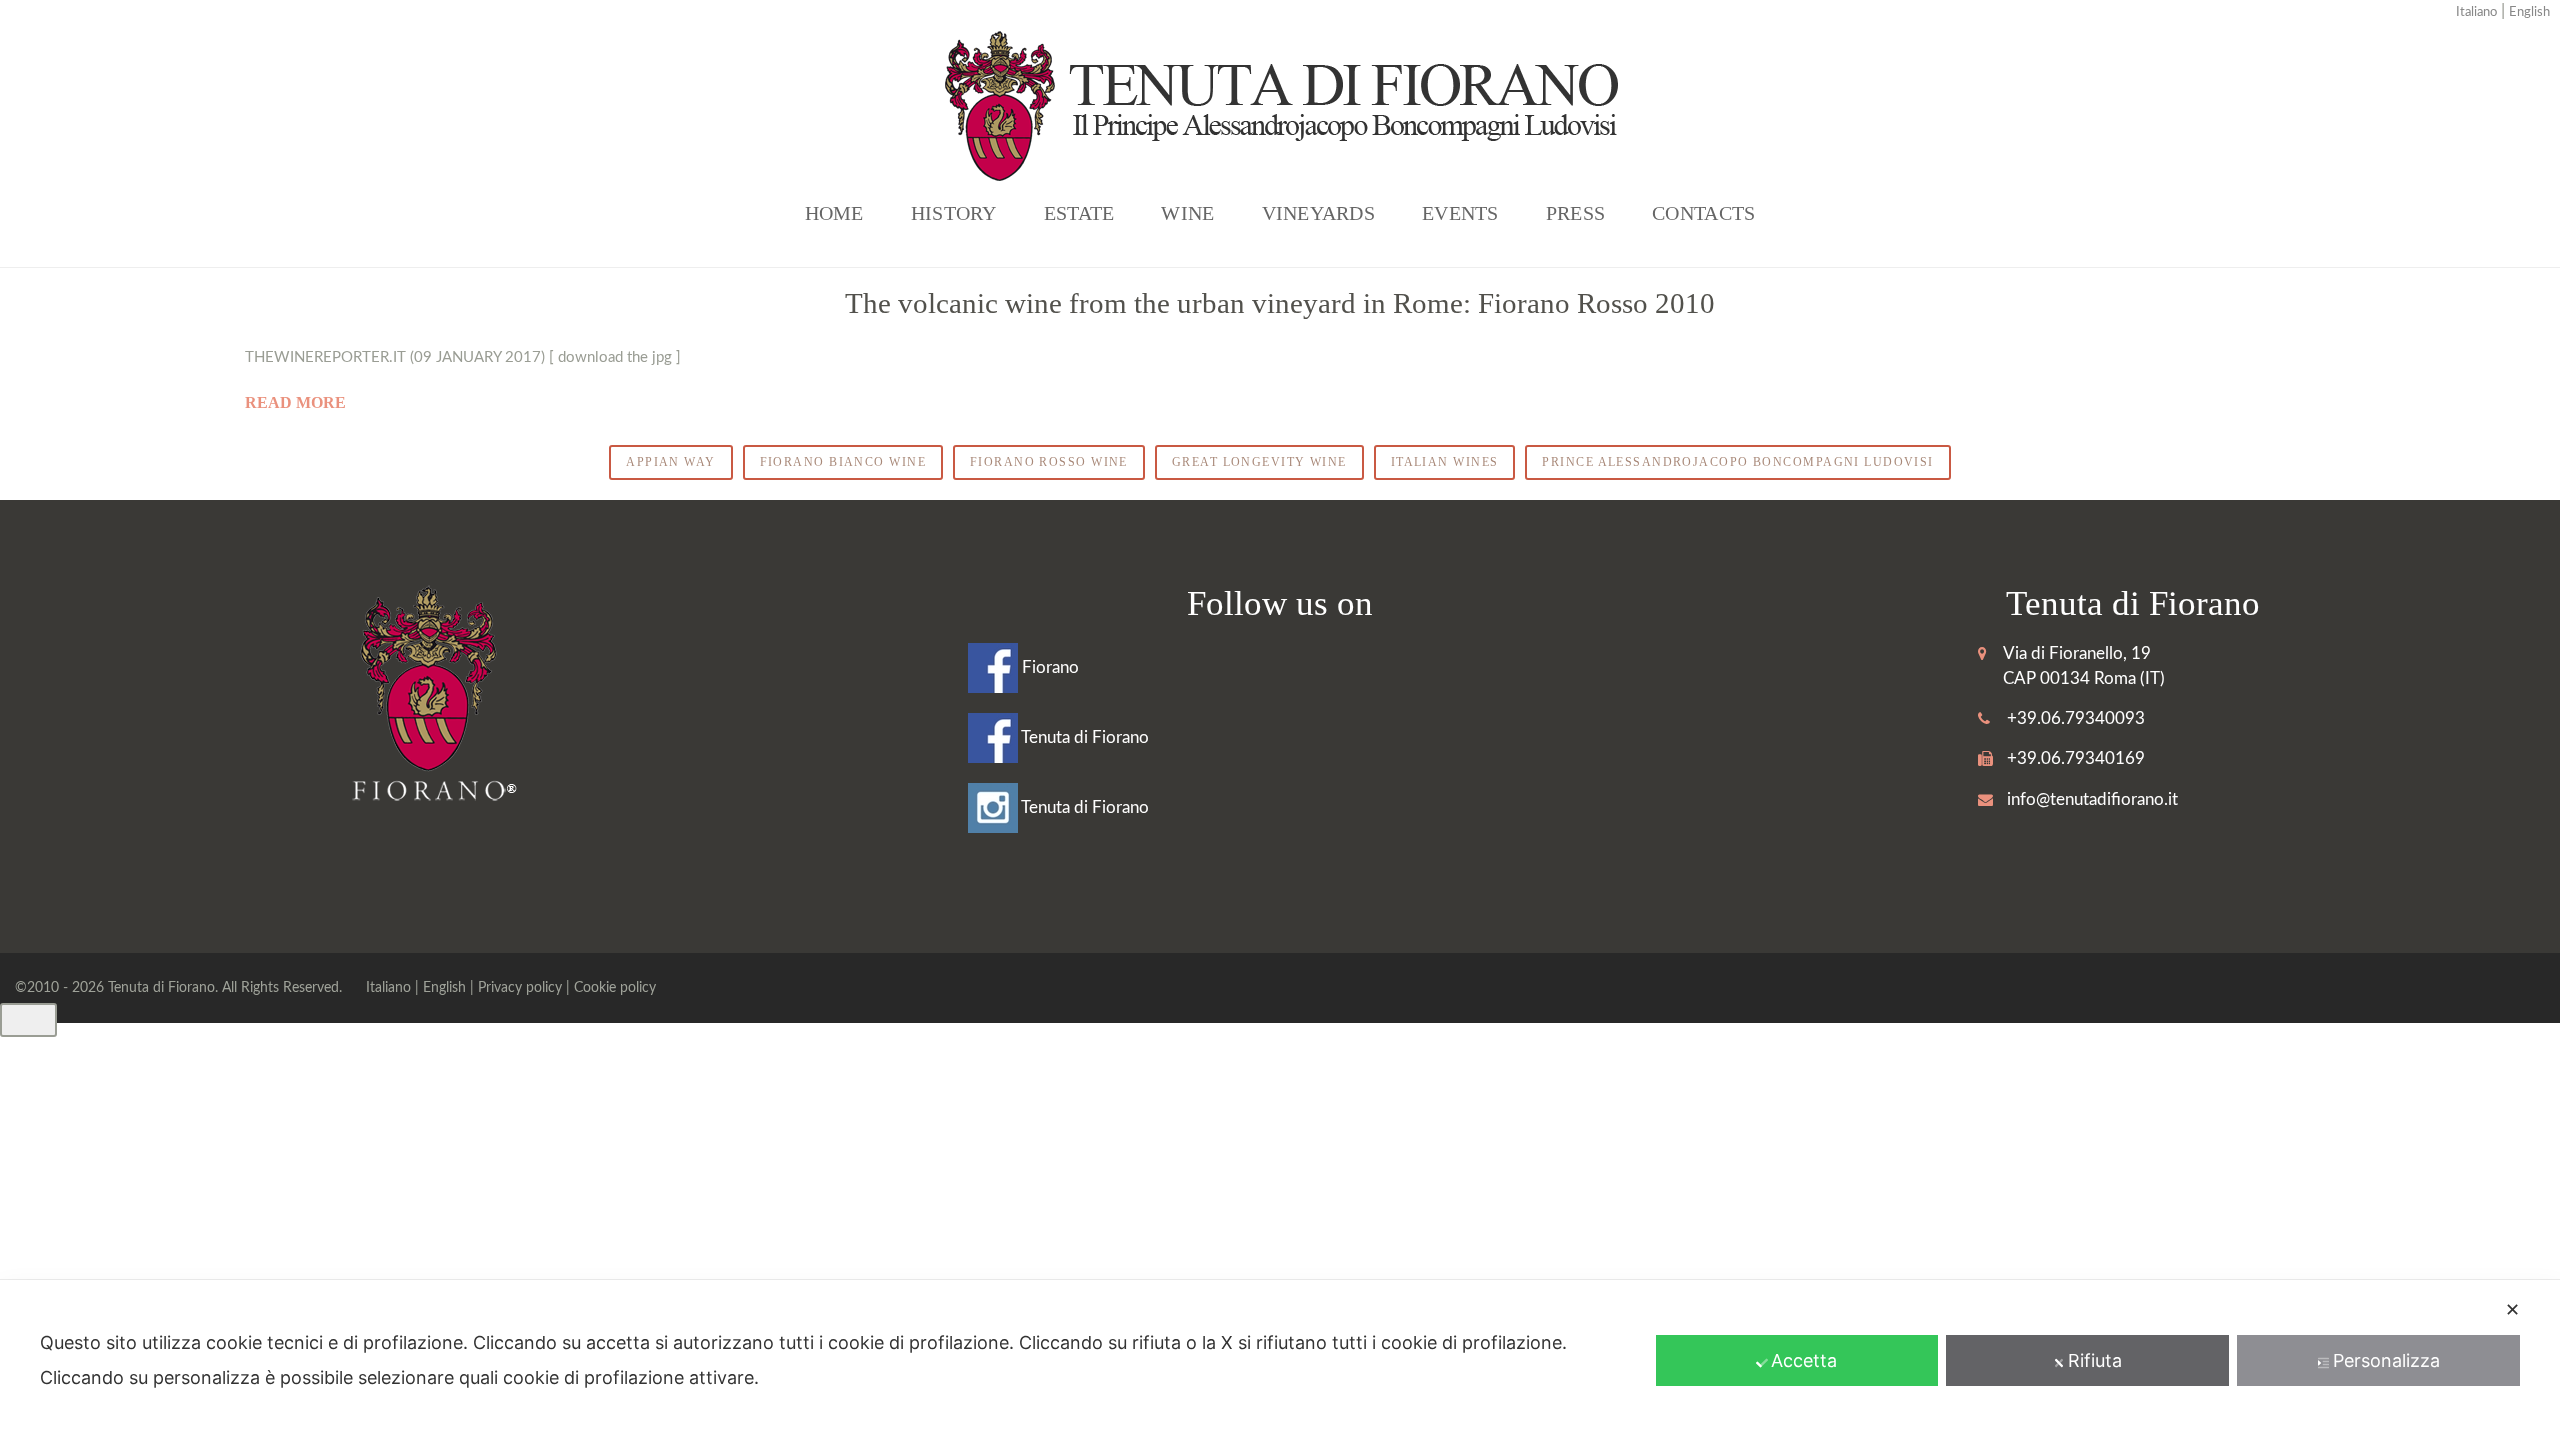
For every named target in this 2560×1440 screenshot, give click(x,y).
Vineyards (1319, 213)
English (2529, 12)
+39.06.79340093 (2076, 718)
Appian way (670, 462)
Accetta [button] (1804, 1360)
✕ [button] (2512, 1309)
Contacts (1703, 213)
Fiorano (1048, 667)
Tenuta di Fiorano (1083, 737)
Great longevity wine (1259, 462)
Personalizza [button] (2386, 1360)
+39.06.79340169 (2076, 758)
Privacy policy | (526, 988)
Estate (1079, 213)
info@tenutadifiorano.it (2092, 799)
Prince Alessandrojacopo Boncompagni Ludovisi (1737, 462)
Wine (1187, 213)
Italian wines (1445, 462)
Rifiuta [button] (2095, 1360)
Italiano (2476, 12)
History (954, 213)
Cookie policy (615, 988)
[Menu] (28, 1020)
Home (834, 213)
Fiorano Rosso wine (1049, 462)
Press (1575, 213)
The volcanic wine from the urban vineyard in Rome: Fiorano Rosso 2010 (1280, 303)
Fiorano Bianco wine (843, 462)
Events (1460, 213)
